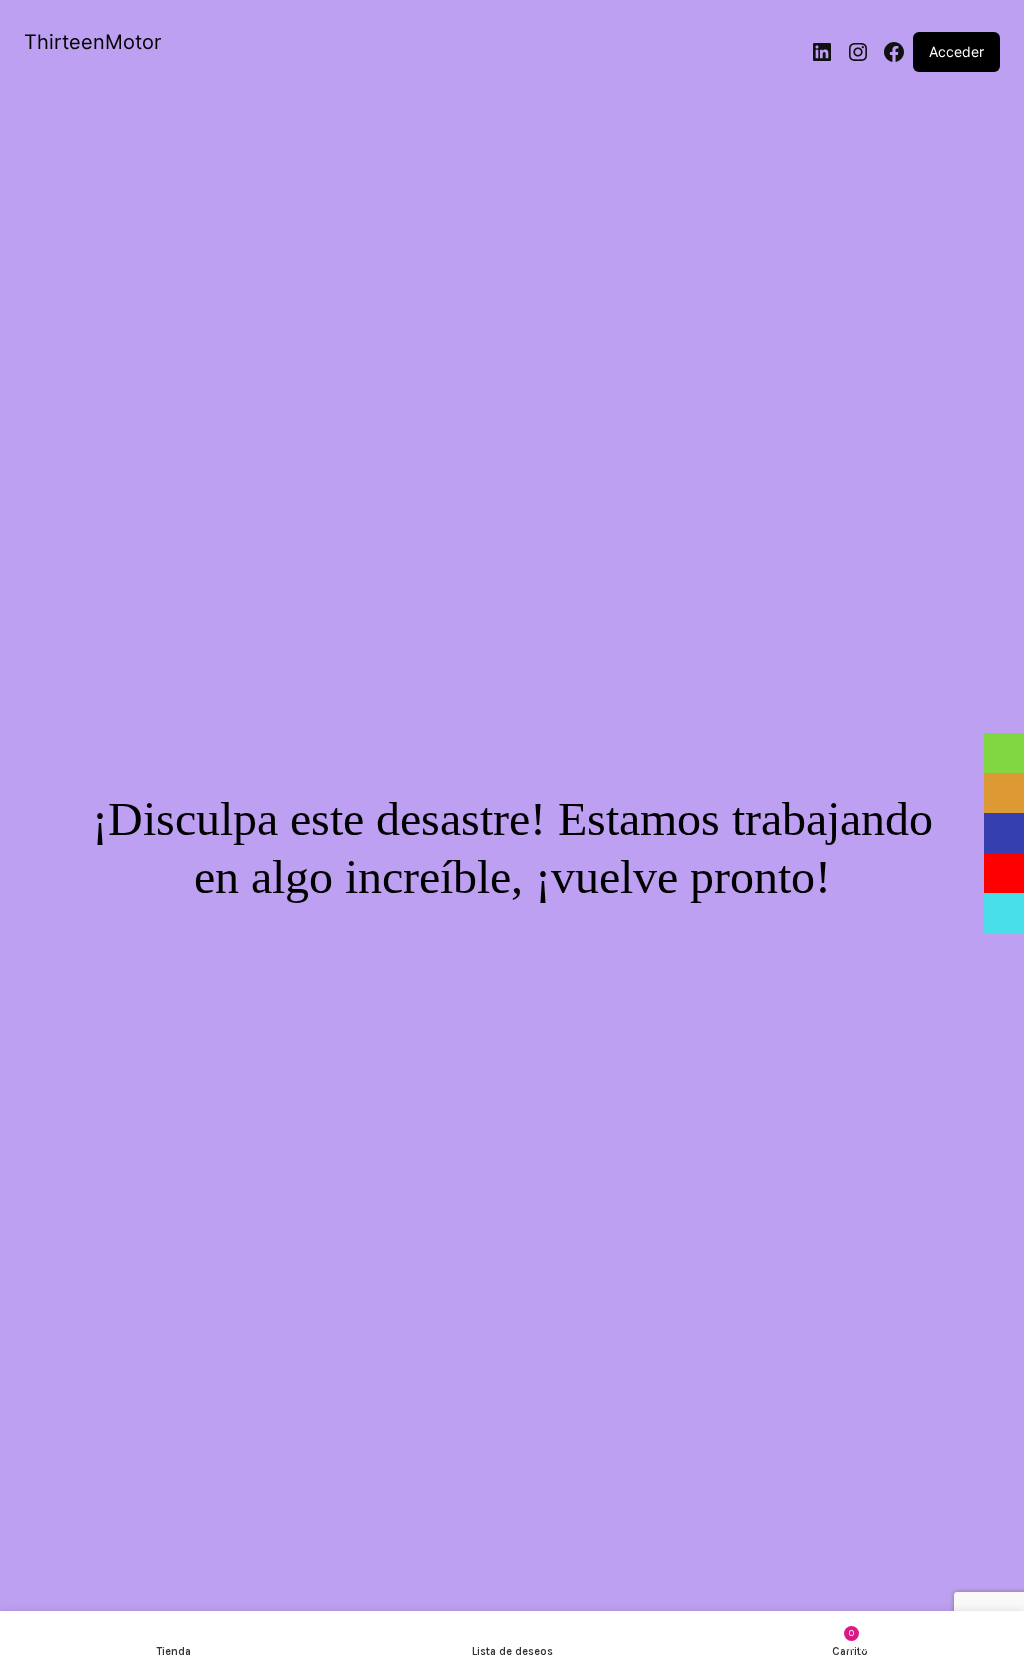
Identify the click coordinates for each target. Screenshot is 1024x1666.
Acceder (956, 51)
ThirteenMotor (92, 42)
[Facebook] (894, 52)
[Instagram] (858, 52)
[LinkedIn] (822, 52)
